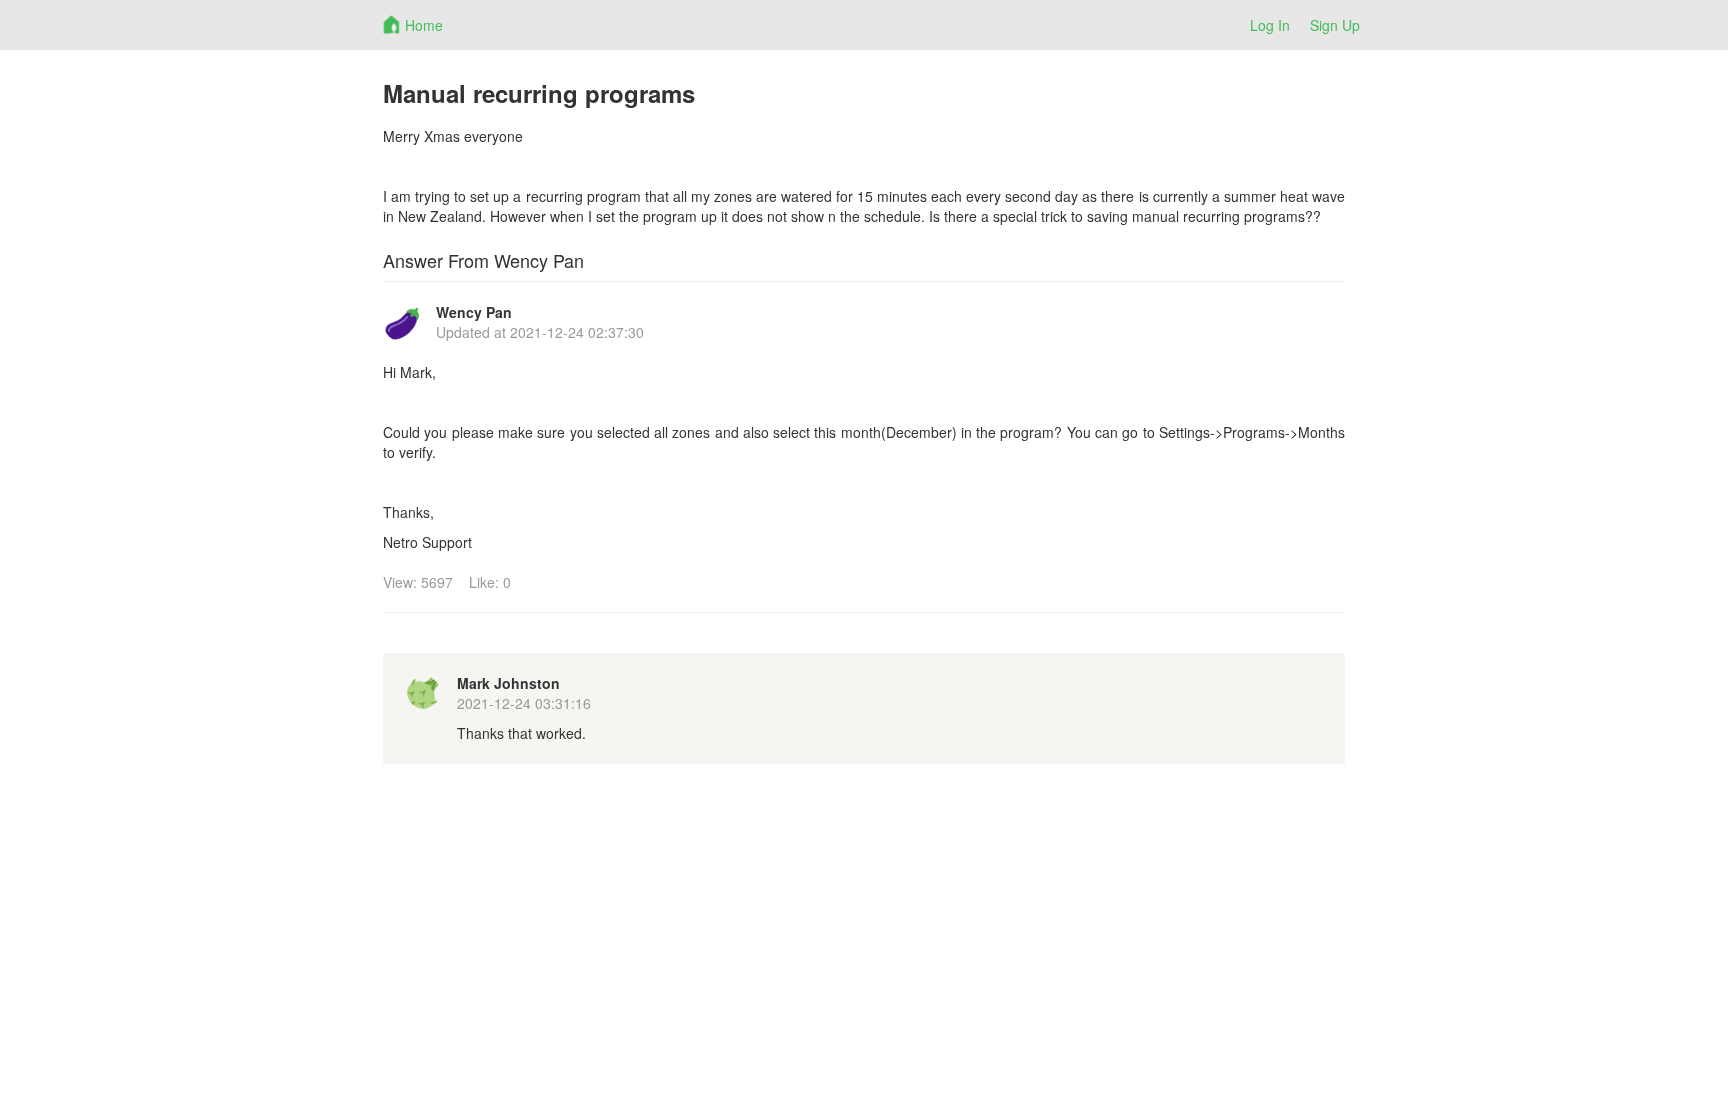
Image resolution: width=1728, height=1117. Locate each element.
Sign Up (1335, 25)
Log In (1270, 25)
